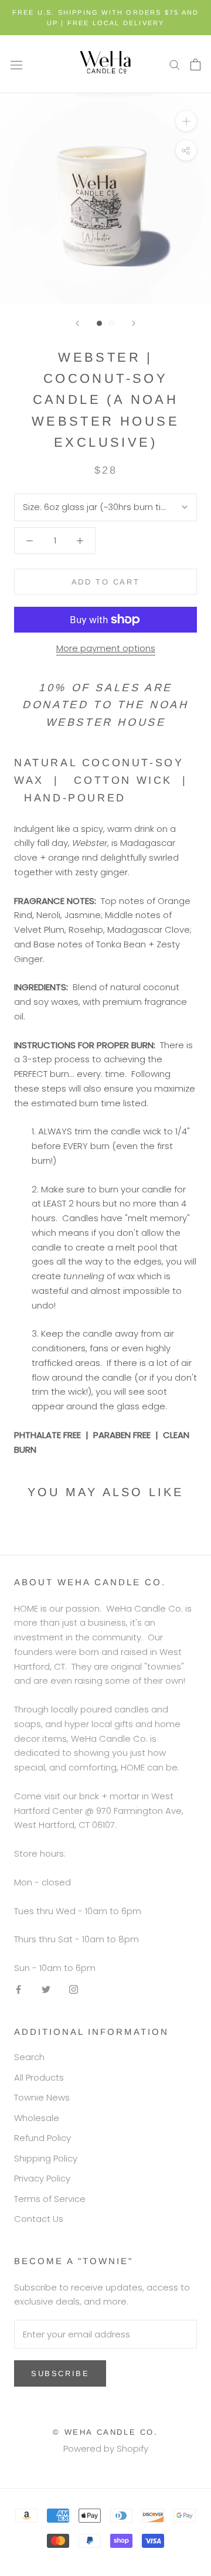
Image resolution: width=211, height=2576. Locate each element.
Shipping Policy (46, 2158)
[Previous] (77, 323)
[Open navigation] (16, 64)
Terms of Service (50, 2199)
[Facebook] (18, 1989)
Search (29, 2057)
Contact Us (39, 2219)
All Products (39, 2077)
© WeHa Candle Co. (105, 2432)
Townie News (42, 2097)
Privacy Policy (42, 2178)
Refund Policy (42, 2138)
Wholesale (37, 2118)
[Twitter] (46, 1989)
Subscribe (60, 2373)
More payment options (106, 648)
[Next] (134, 323)
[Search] (175, 64)
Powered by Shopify (106, 2448)
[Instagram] (74, 1989)
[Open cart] (195, 64)
